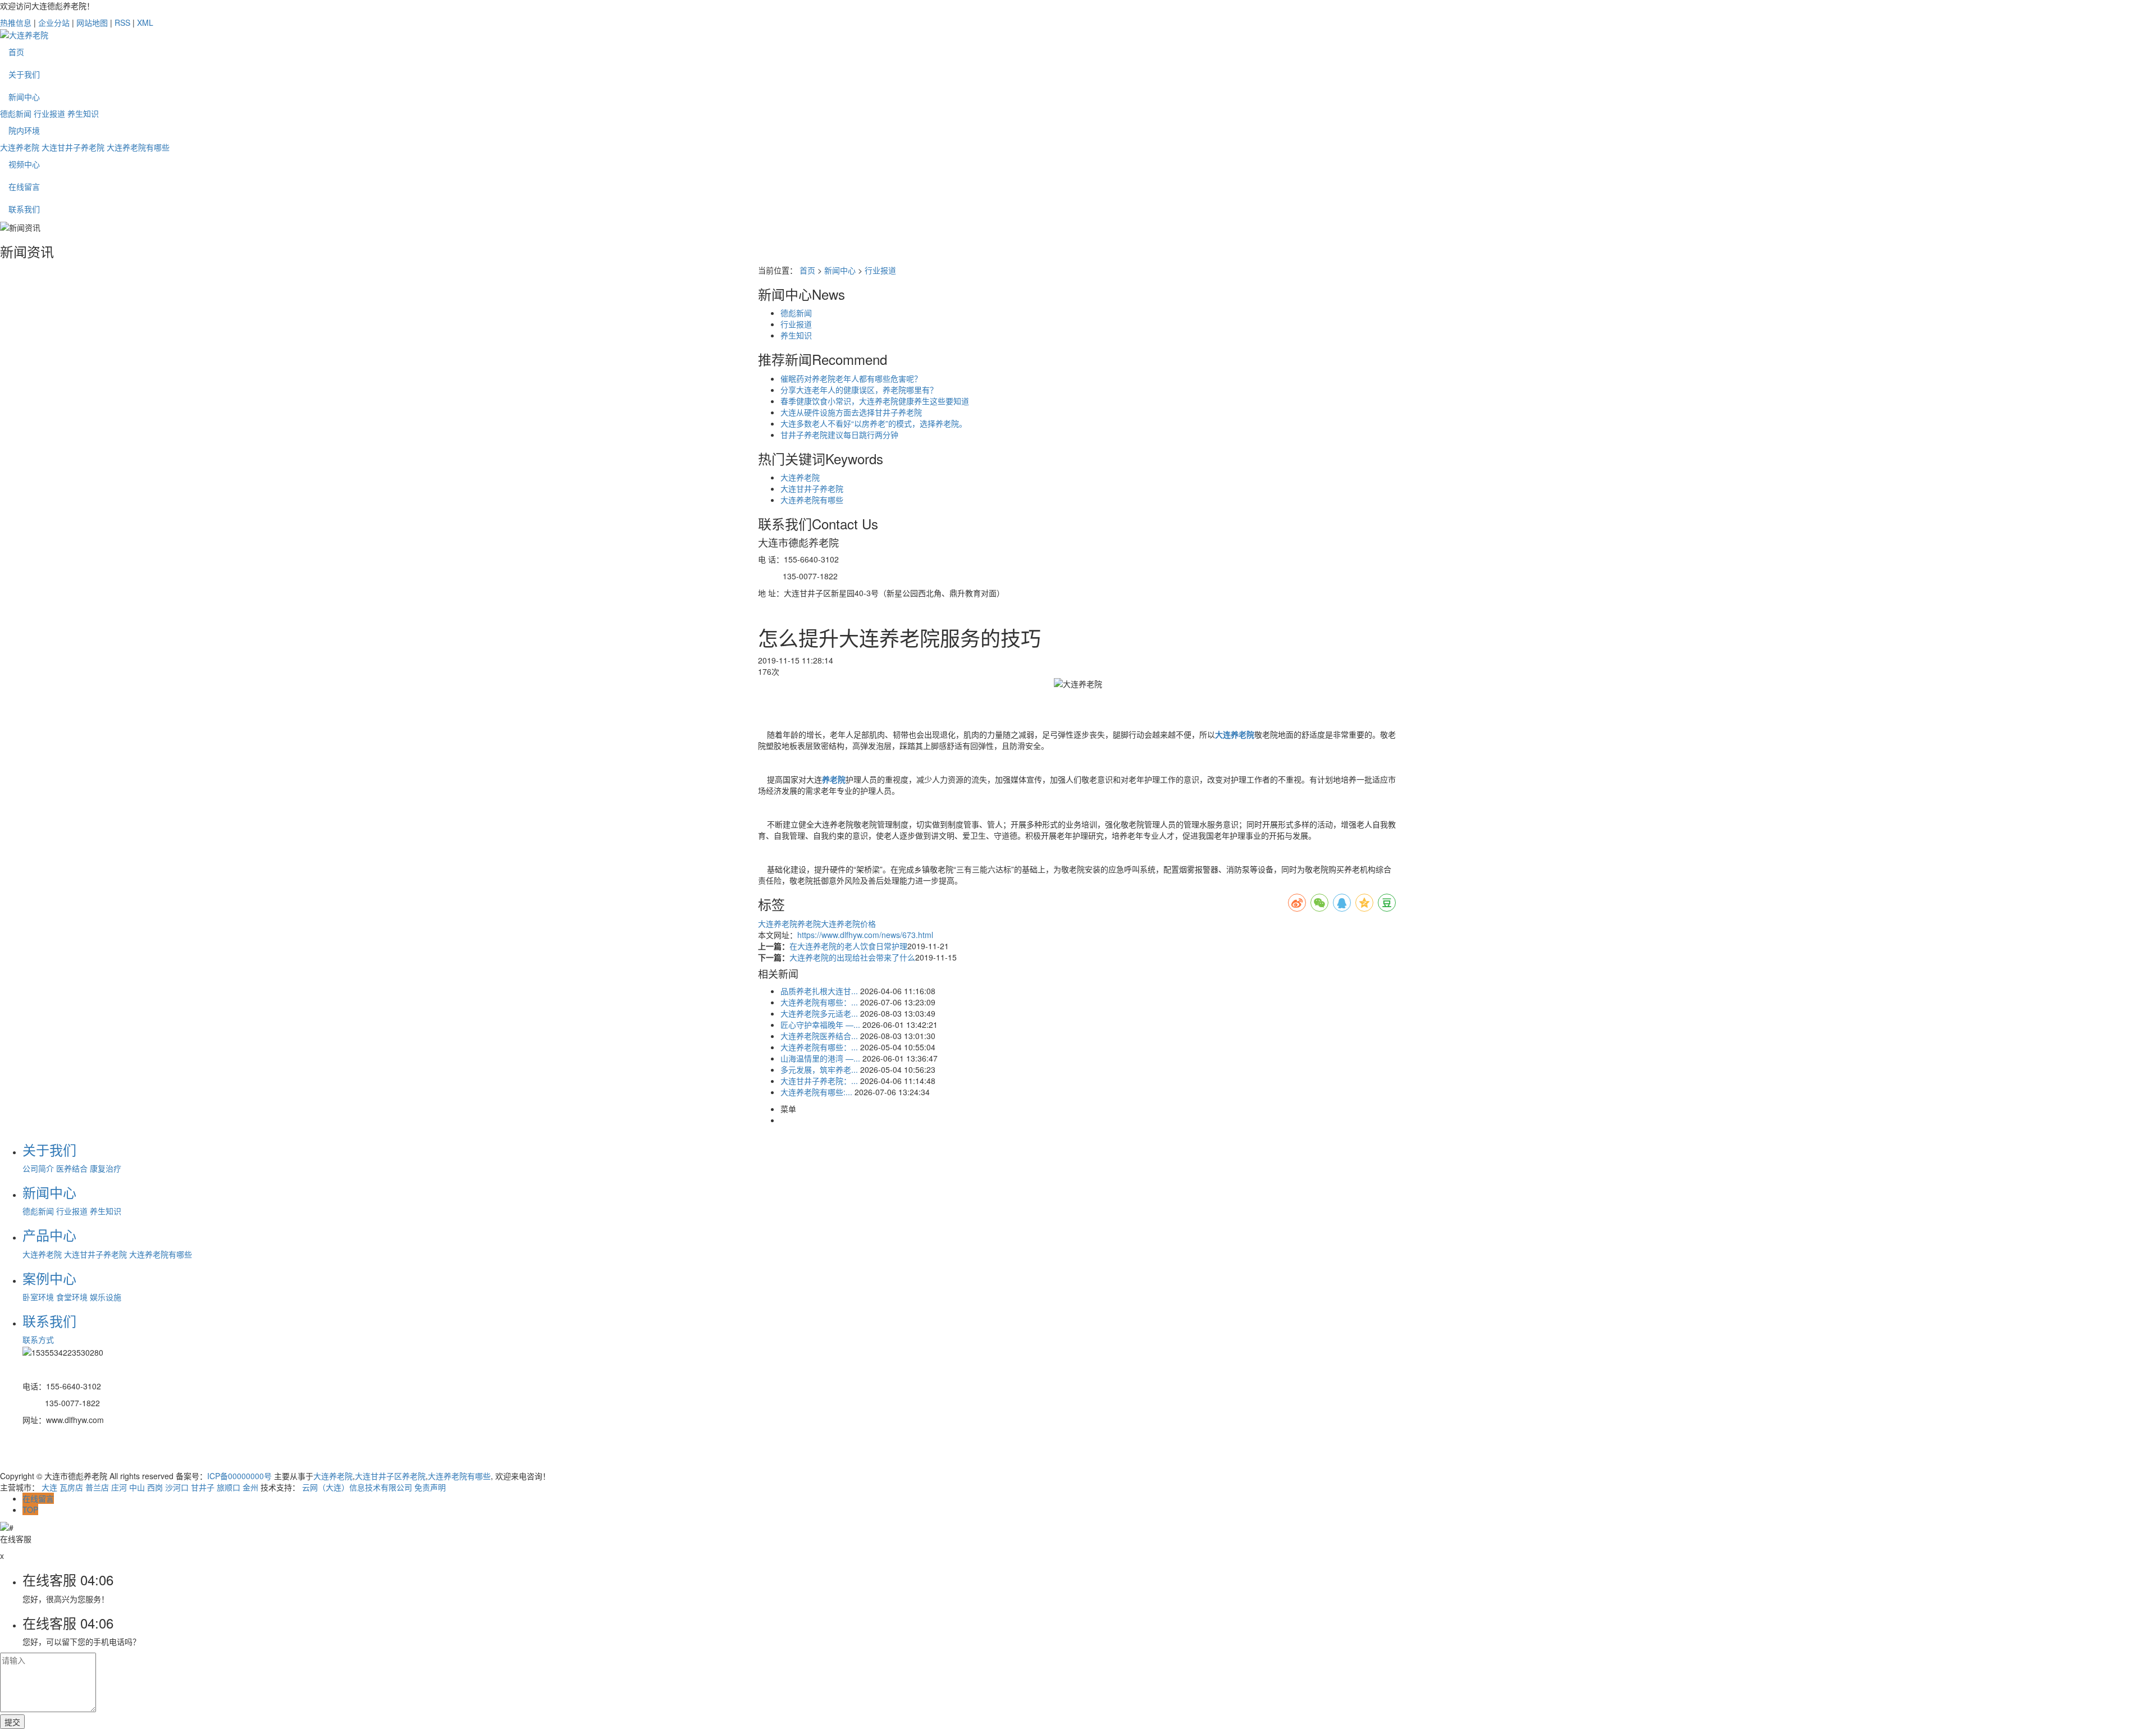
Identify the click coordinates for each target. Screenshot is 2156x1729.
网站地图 (92, 22)
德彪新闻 (16, 113)
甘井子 (203, 1487)
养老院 (809, 923)
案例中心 (49, 1278)
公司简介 (38, 1168)
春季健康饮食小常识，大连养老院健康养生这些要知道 (875, 401)
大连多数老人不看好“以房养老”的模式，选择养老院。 (874, 423)
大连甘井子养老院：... (819, 1081)
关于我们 (24, 74)
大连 (49, 1487)
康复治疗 (106, 1168)
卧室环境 (38, 1297)
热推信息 (16, 22)
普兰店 (97, 1487)
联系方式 (38, 1339)
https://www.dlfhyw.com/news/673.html (865, 935)
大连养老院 (20, 147)
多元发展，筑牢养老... (819, 1069)
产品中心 (49, 1235)
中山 (137, 1487)
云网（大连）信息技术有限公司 (357, 1487)
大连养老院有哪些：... (819, 1002)
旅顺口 (229, 1487)
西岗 (155, 1487)
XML (145, 22)
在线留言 (24, 186)
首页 (16, 52)
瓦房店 (71, 1487)
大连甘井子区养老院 (390, 1476)
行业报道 (49, 113)
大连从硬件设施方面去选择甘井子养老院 (851, 412)
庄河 (119, 1487)
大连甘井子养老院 (73, 147)
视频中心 (24, 164)
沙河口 (177, 1487)
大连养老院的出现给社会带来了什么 (852, 957)
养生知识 (83, 113)
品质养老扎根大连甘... (819, 991)
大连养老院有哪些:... (816, 1092)
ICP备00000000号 (239, 1476)
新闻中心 (24, 97)
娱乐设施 (106, 1297)
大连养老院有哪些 (138, 147)
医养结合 (72, 1168)
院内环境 (24, 130)
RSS (122, 22)
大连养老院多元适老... (819, 1013)
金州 (250, 1487)
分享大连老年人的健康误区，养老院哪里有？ (859, 390)
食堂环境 (72, 1297)
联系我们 (24, 209)
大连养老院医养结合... (819, 1036)
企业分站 (54, 22)
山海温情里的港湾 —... (820, 1058)
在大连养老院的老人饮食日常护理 (848, 946)
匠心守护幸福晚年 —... (820, 1024)
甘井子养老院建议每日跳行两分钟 (839, 434)
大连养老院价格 (848, 923)
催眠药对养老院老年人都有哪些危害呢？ (851, 378)
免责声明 (430, 1487)
